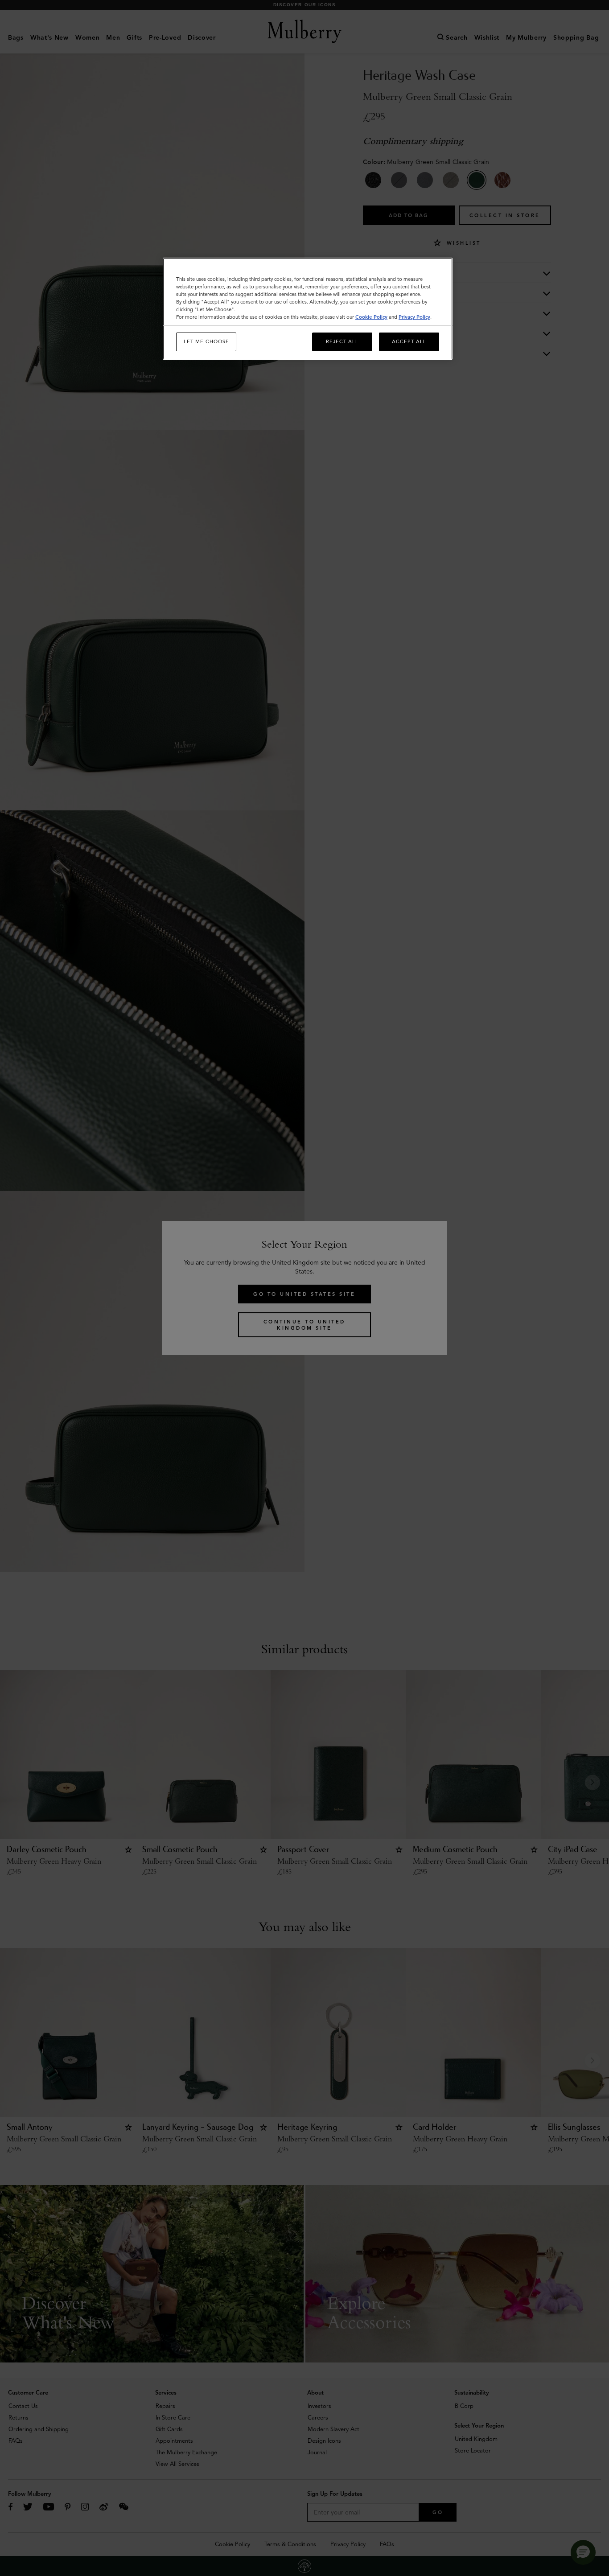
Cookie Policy (371, 317)
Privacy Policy (414, 317)
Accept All (409, 341)
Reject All (342, 341)
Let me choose (206, 341)
